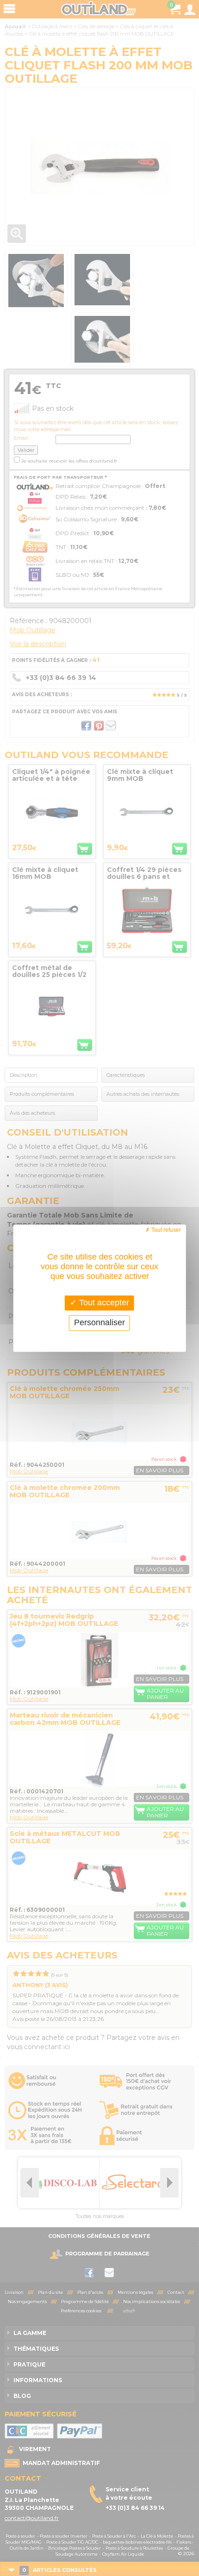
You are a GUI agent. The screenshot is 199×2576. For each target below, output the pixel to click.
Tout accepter (103, 1303)
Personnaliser (99, 1323)
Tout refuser (165, 1230)
